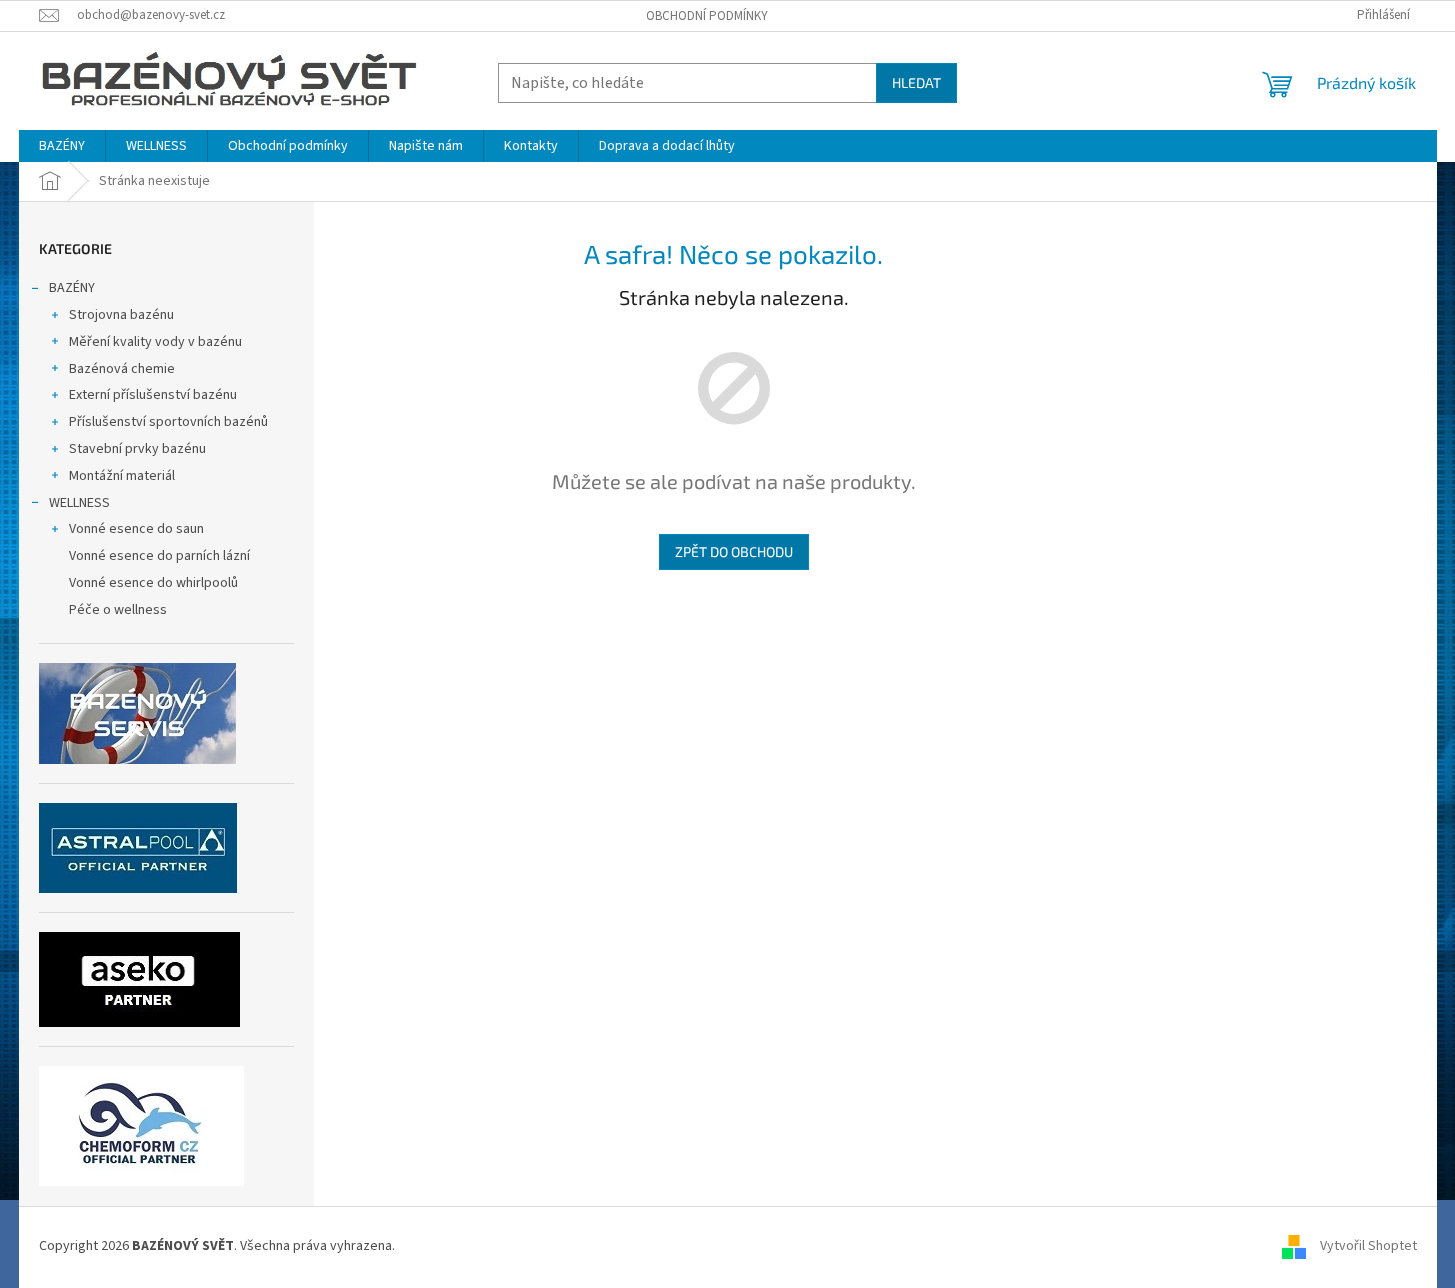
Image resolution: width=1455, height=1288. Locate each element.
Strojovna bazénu (121, 315)
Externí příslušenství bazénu (153, 395)
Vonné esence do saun (136, 529)
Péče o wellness (118, 610)
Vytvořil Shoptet (1368, 1247)
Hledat (916, 82)
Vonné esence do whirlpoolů (153, 583)
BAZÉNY (72, 288)
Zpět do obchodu (734, 551)
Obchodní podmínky (707, 16)
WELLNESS (79, 503)
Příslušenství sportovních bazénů (168, 422)
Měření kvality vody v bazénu (155, 342)
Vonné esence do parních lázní (159, 556)
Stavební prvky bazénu (137, 449)
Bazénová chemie (122, 369)
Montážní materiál (122, 476)
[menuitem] (62, 146)
